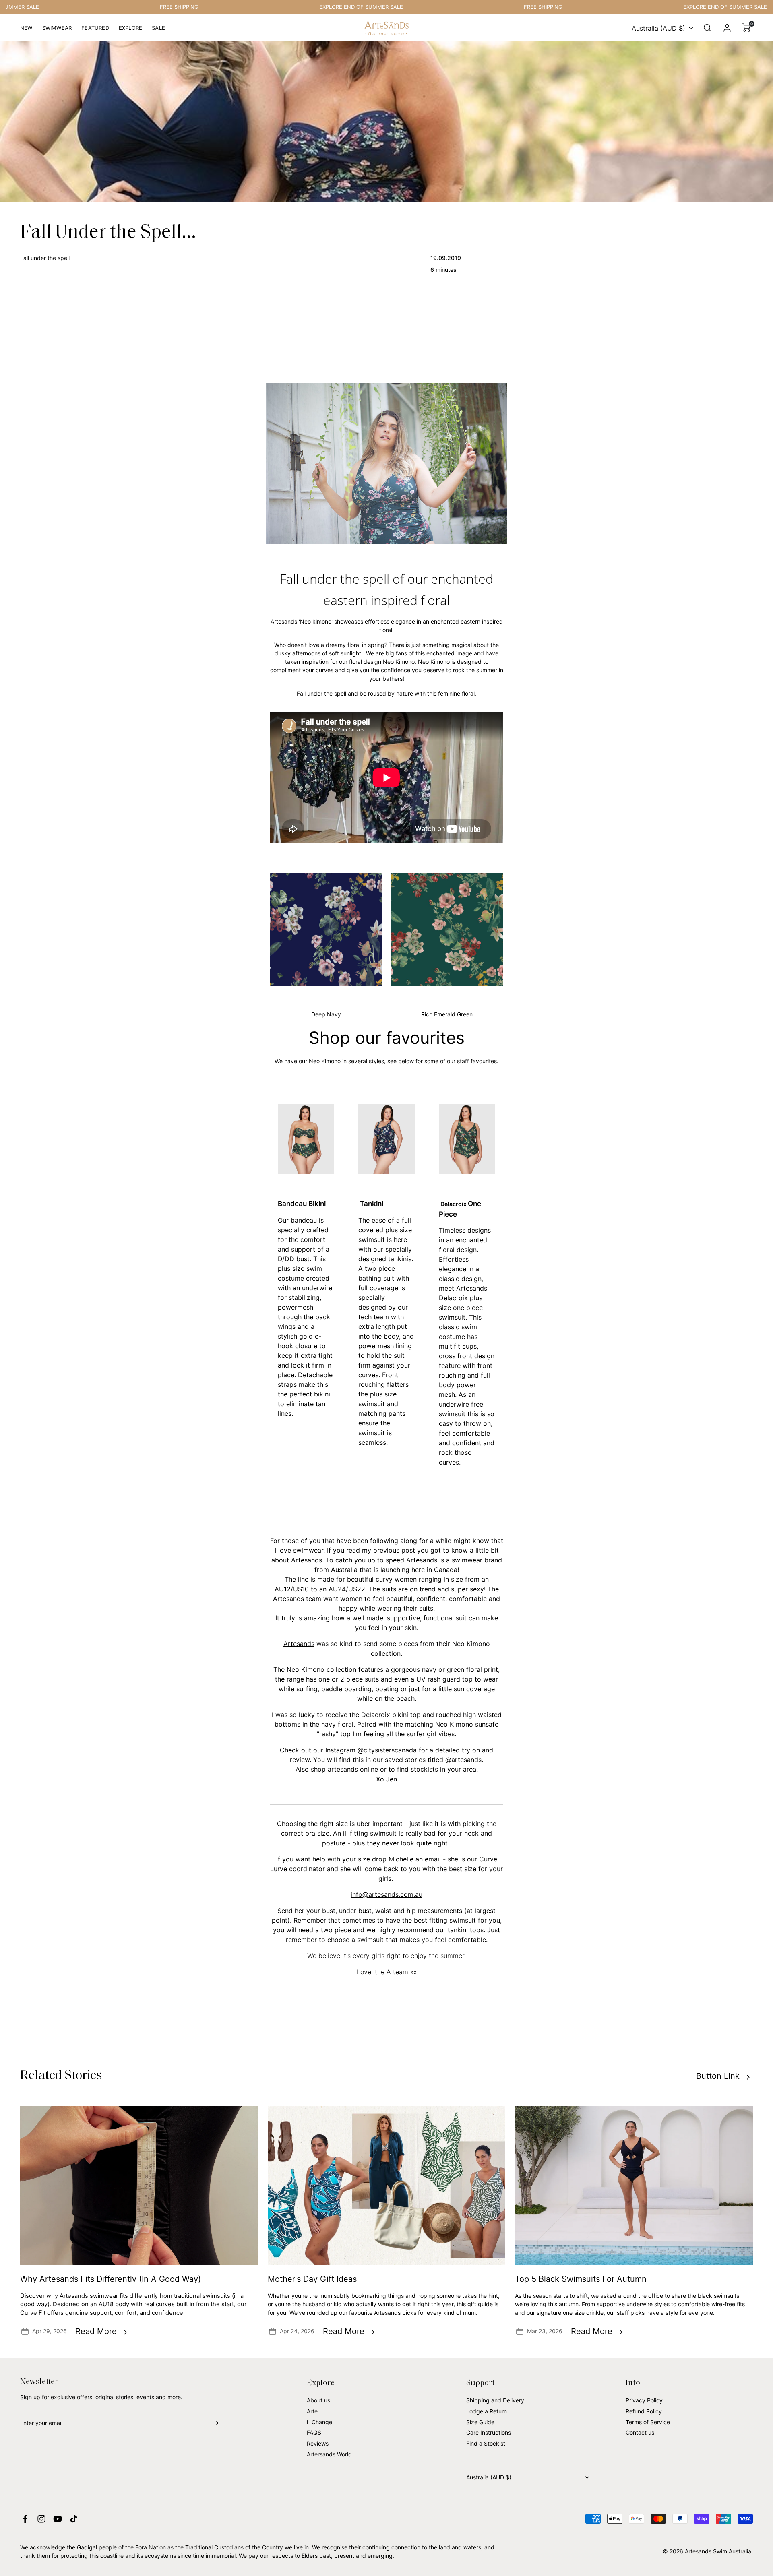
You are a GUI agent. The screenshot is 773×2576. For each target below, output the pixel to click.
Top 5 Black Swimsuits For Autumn (581, 2279)
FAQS (314, 2432)
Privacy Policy (644, 2400)
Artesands (307, 1560)
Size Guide (480, 2422)
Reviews (318, 2443)
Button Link (718, 2076)
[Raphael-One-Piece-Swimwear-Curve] (467, 1139)
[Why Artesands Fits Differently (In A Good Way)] (139, 2186)
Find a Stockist (486, 2443)
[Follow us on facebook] (25, 2519)
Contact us (640, 2432)
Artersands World (329, 2454)
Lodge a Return (487, 2411)
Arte (312, 2411)
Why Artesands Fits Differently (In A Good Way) (111, 2279)
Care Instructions (489, 2432)
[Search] (708, 28)
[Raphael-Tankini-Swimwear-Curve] (386, 1139)
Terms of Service (648, 2422)
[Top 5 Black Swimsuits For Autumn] (634, 2186)
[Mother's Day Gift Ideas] (387, 2186)
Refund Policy (644, 2411)
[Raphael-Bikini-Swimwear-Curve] (306, 1139)
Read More (96, 2331)
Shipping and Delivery (495, 2400)
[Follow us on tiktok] (74, 2519)
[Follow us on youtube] (58, 2519)
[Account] (727, 28)
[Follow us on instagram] (41, 2519)
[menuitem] (26, 31)
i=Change (319, 2422)
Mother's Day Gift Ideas (312, 2279)
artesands (343, 1769)
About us (318, 2400)
